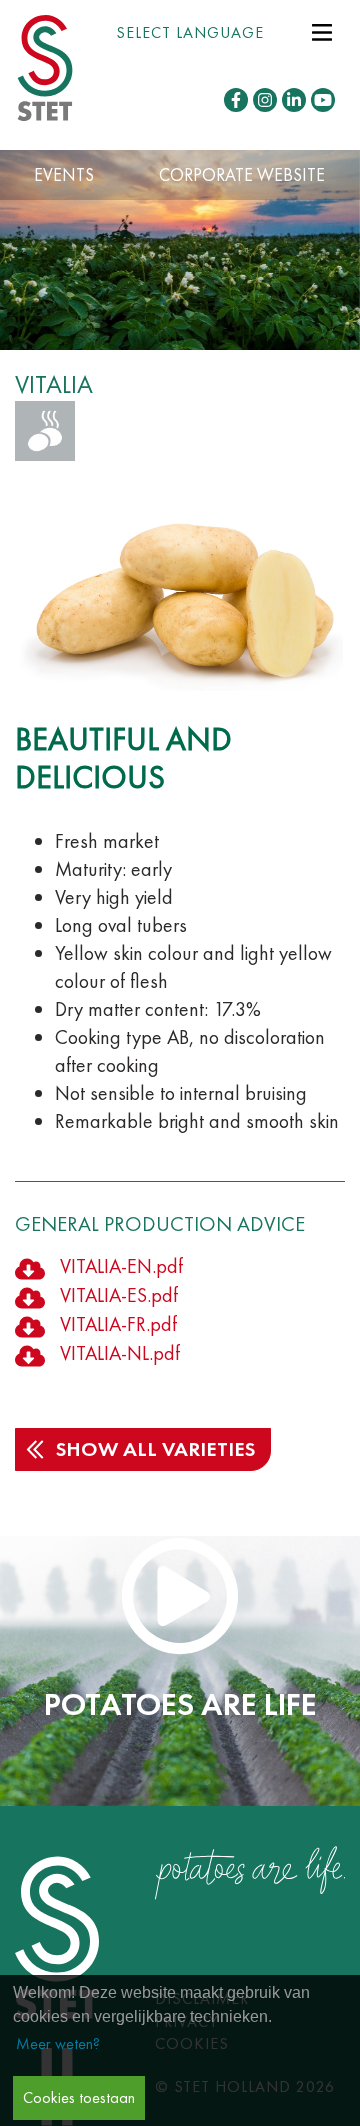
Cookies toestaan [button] (79, 2097)
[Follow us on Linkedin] (294, 100)
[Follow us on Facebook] (236, 100)
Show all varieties (155, 1449)
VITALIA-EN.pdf (121, 1266)
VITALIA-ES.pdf (119, 1295)
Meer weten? (58, 2043)
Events (64, 175)
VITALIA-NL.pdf (120, 1353)
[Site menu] (322, 30)
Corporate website (242, 175)
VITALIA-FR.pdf (118, 1324)
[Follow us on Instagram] (265, 100)
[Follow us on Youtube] (323, 100)
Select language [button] (190, 32)
